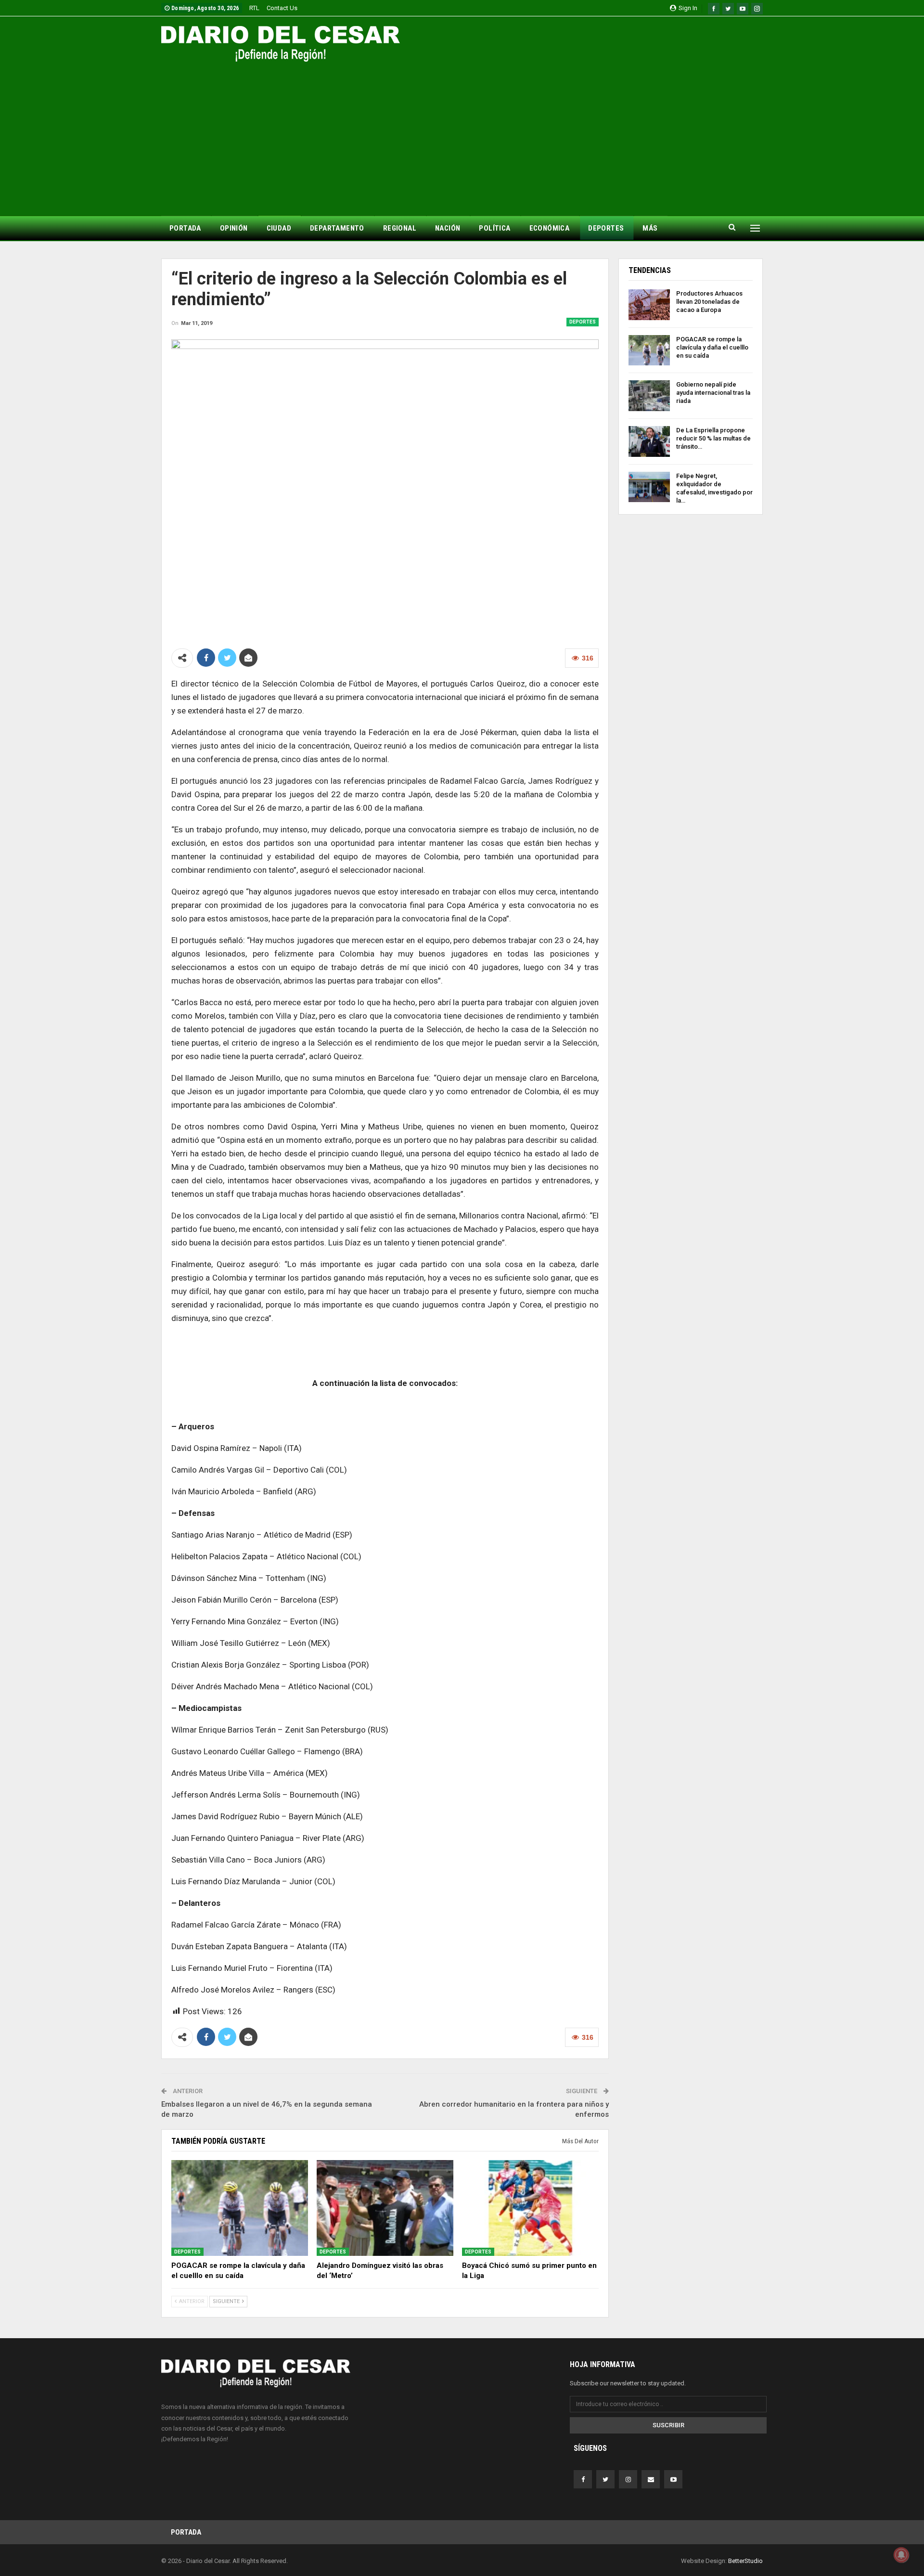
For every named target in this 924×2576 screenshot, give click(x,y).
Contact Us (282, 8)
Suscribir (668, 2425)
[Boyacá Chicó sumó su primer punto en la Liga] (530, 2208)
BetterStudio (745, 2561)
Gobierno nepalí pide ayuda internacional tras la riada (713, 393)
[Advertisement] (462, 134)
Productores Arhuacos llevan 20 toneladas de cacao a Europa (709, 302)
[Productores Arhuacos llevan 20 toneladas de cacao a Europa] (649, 305)
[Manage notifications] (901, 2555)
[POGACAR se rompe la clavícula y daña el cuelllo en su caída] (240, 2208)
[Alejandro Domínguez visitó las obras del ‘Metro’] (385, 2208)
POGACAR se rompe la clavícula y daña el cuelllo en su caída (712, 347)
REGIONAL (400, 228)
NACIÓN (448, 228)
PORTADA (185, 228)
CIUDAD (279, 228)
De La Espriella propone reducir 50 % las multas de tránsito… (713, 438)
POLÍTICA (494, 228)
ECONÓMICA (550, 228)
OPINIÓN (234, 228)
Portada (186, 2532)
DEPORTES (606, 228)
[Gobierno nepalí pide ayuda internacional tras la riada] (649, 396)
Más (650, 228)
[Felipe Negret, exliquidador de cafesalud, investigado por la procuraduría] (649, 487)
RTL (254, 8)
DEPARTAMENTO (337, 228)
